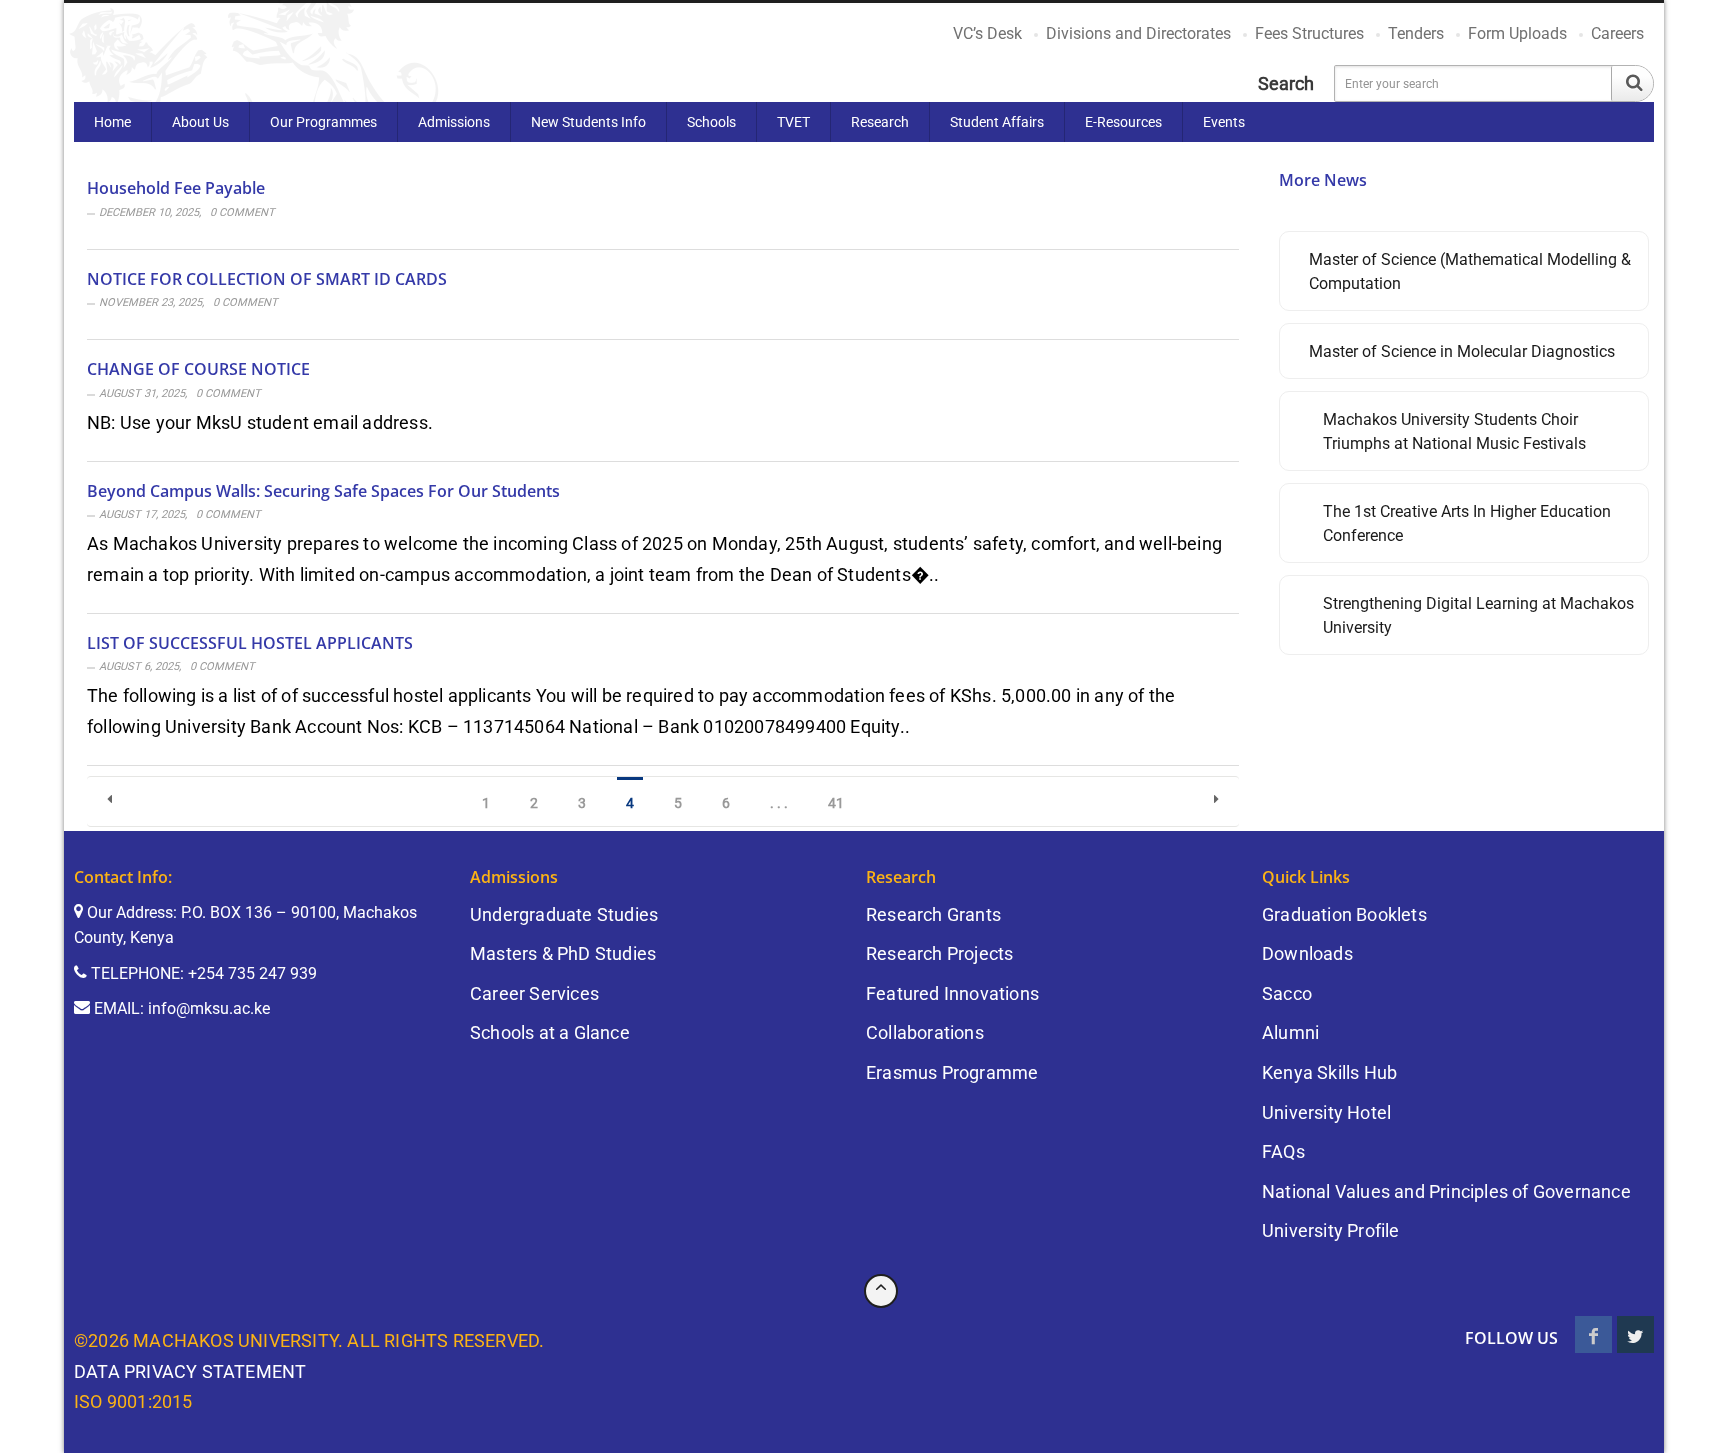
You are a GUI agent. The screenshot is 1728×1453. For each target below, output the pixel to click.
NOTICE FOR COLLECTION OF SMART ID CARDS (267, 278)
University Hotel (1326, 1112)
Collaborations (925, 1032)
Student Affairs (997, 122)
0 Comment (242, 212)
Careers (1617, 33)
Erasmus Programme (952, 1072)
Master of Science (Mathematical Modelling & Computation (1470, 271)
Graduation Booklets (1344, 914)
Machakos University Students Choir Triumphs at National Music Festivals (1454, 431)
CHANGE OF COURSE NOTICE (198, 369)
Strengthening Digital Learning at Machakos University (1478, 615)
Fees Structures (1309, 33)
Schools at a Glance (550, 1032)
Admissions (454, 122)
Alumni (1290, 1032)
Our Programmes (323, 122)
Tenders (1416, 33)
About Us (200, 122)
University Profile (1331, 1230)
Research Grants (933, 914)
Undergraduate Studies (564, 914)
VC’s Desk (987, 33)
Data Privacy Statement (190, 1371)
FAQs (1283, 1151)
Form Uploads (1517, 33)
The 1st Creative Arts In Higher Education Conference (1467, 523)
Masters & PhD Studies (563, 953)
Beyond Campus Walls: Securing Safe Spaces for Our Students (323, 490)
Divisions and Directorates (1138, 33)
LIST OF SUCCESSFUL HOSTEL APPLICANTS (250, 642)
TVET (793, 122)
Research (880, 122)
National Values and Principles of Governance (1446, 1191)
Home (112, 122)
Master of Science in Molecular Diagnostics (1462, 351)
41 (836, 803)
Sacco (1287, 993)
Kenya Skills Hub (1329, 1072)
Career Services (534, 993)
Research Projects (939, 953)
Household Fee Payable (176, 188)
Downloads (1307, 953)
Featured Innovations (952, 993)
